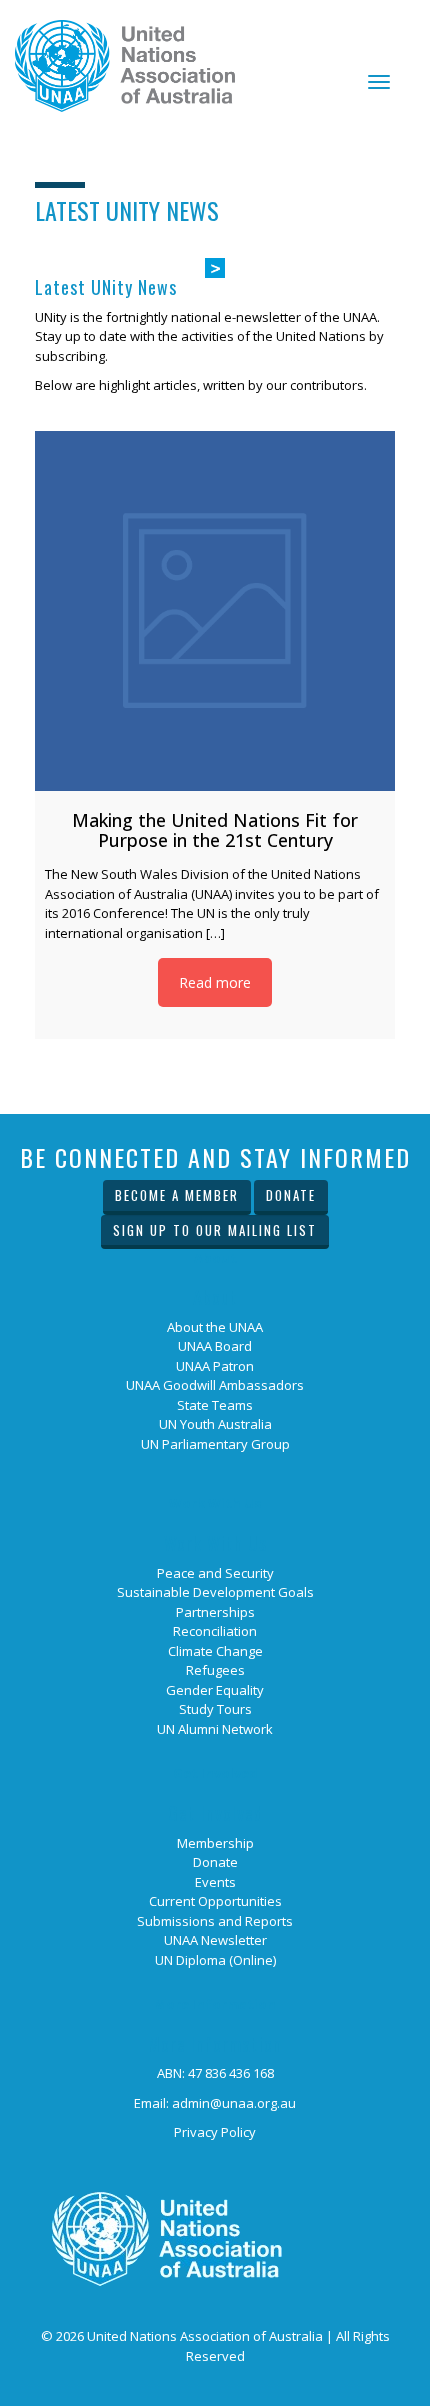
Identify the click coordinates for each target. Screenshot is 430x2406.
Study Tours (215, 1709)
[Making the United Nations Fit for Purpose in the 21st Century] (215, 611)
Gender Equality (215, 1690)
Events (215, 1882)
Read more (215, 982)
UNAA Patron (215, 1366)
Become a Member (177, 1195)
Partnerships (215, 1612)
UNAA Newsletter (215, 1940)
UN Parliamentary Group (215, 1444)
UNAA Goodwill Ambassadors (215, 1385)
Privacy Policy (215, 2132)
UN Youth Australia (215, 1424)
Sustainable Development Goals (215, 1592)
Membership (215, 1843)
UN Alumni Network (215, 1729)
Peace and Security (215, 1573)
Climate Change (215, 1651)
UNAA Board (215, 1346)
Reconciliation (215, 1631)
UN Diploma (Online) (215, 1960)
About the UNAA (215, 1327)
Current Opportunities (215, 1901)
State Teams (215, 1405)
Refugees (215, 1670)
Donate (291, 1195)
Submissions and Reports (215, 1921)
